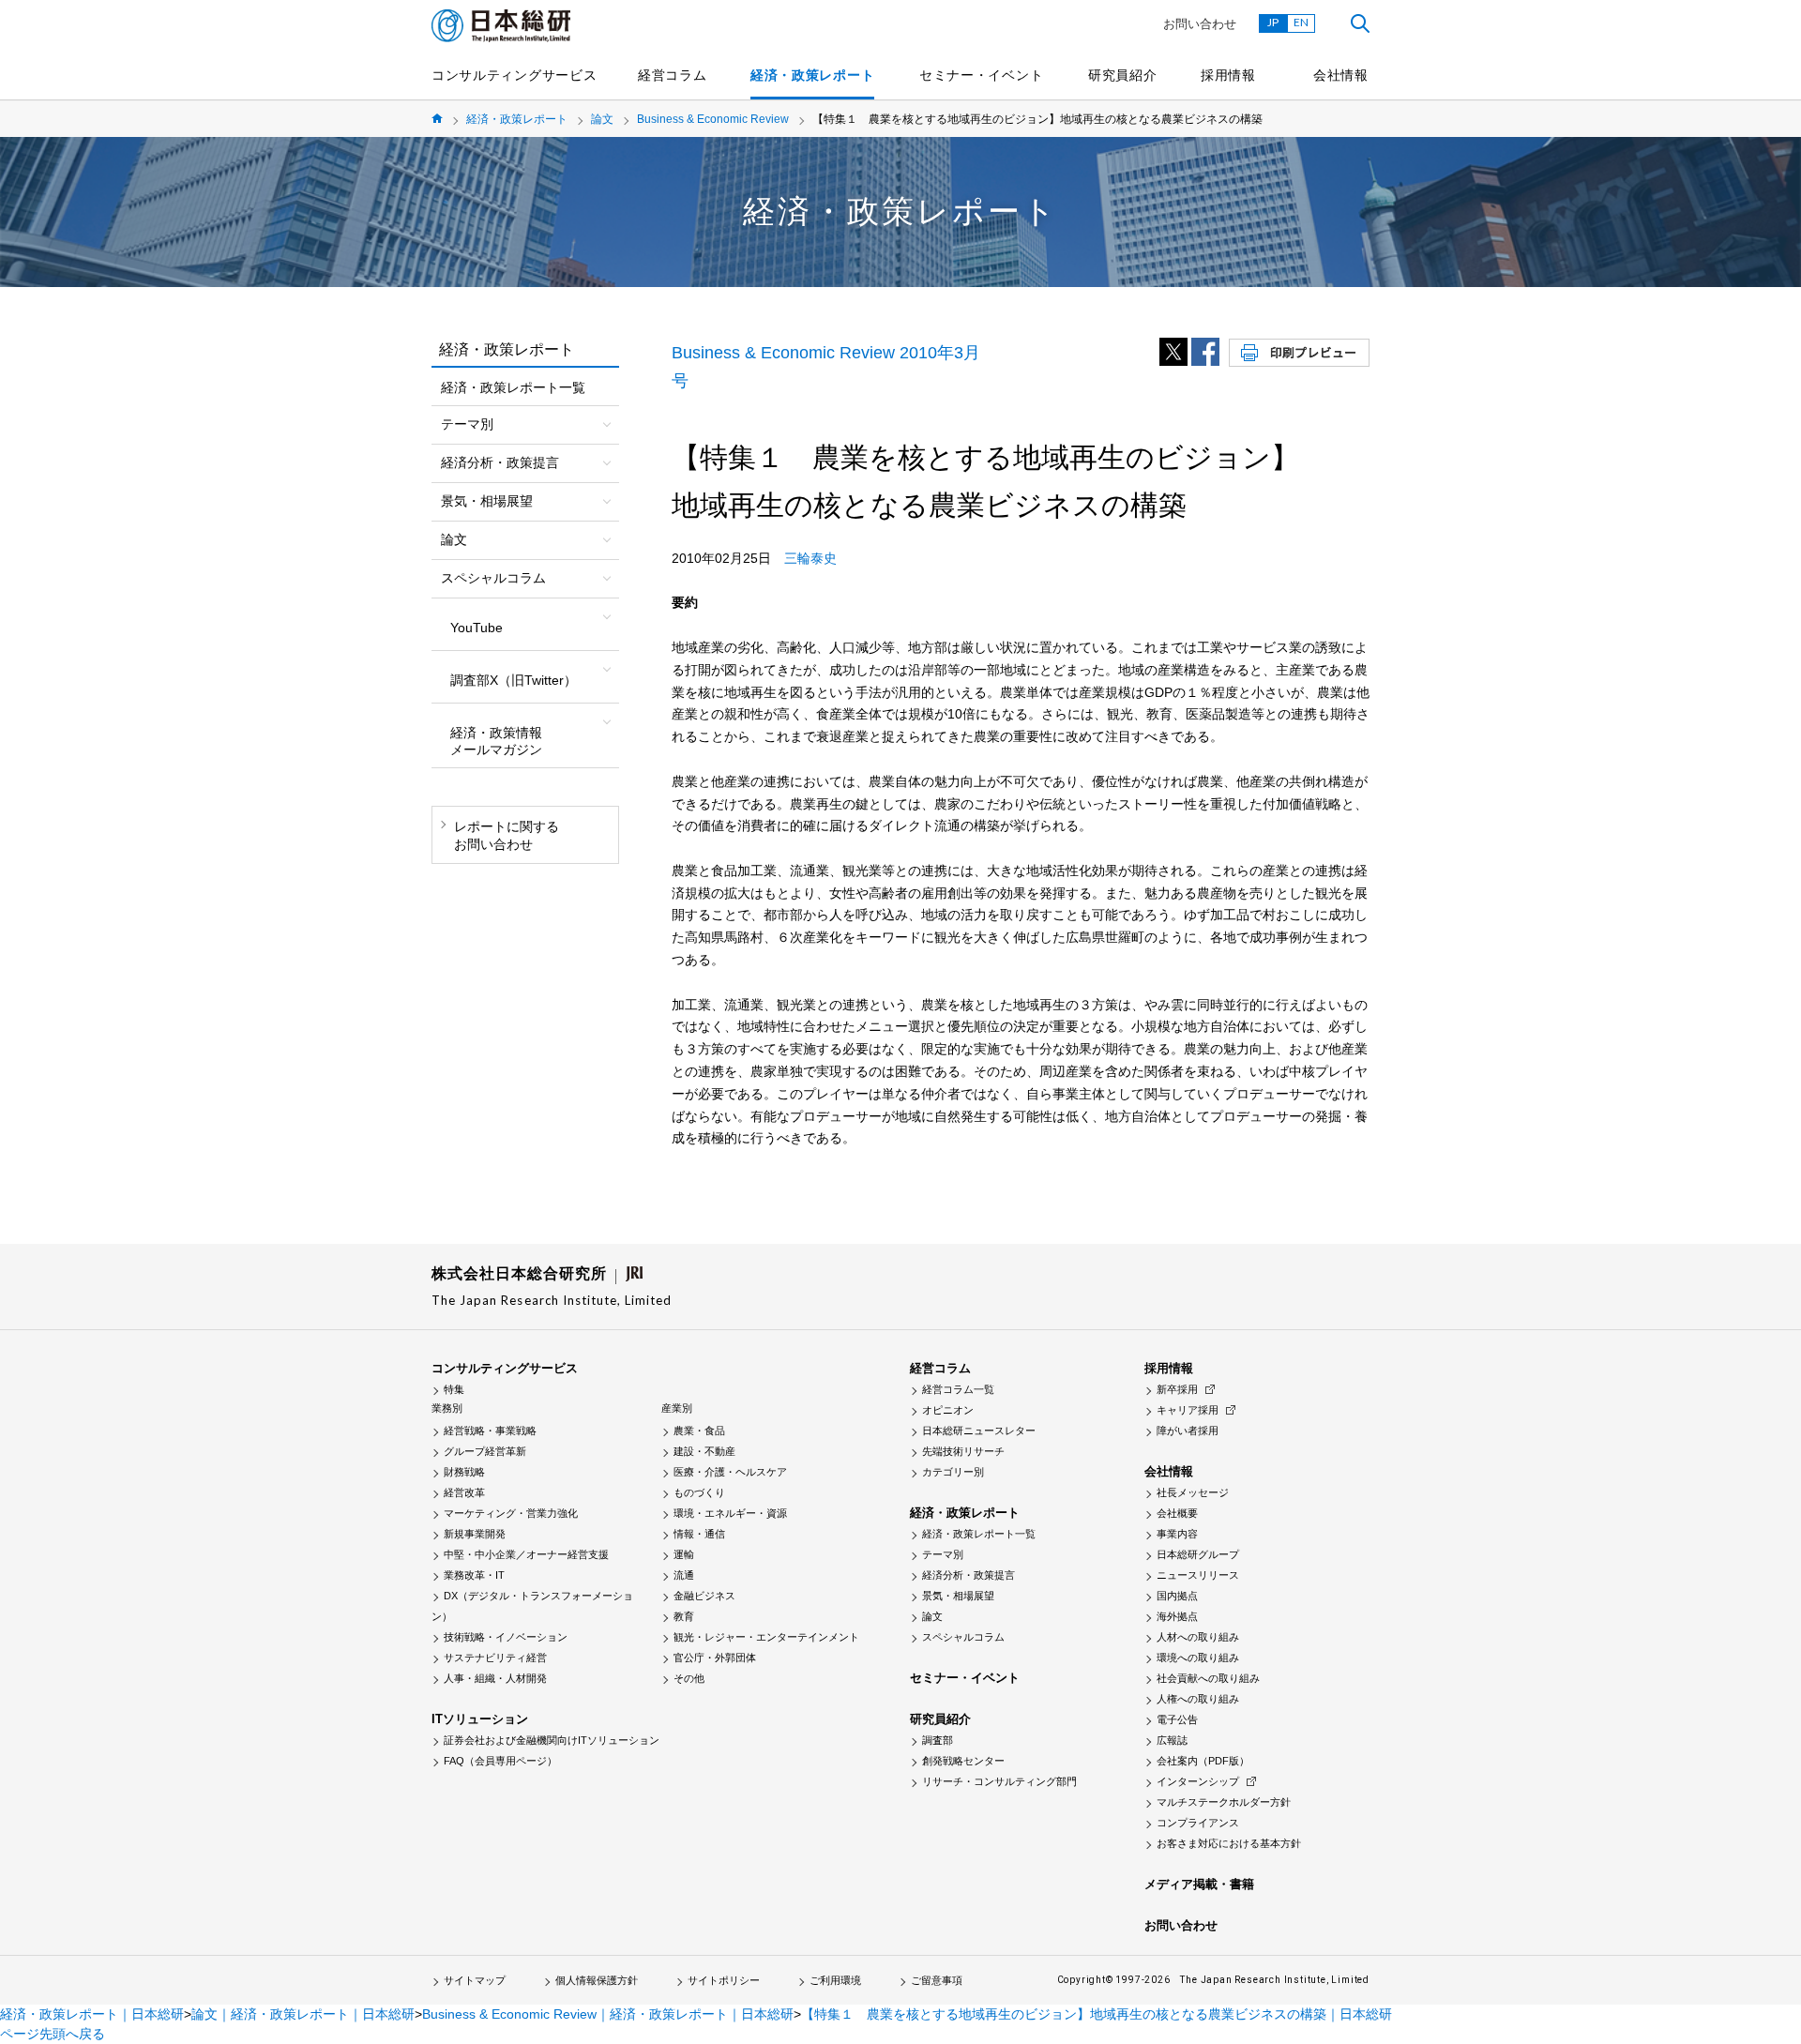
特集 (454, 1389)
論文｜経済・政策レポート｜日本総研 (303, 2014)
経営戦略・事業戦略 (490, 1431)
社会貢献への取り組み (1208, 1678)
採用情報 (1228, 75)
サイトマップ (475, 1980)
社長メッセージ (1193, 1492)
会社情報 (1341, 75)
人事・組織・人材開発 (495, 1678)
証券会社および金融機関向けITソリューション (552, 1740)
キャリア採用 (1188, 1410)
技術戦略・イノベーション (506, 1637)
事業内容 (1177, 1534)
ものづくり (699, 1492)
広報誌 (1172, 1740)
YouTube (477, 628)
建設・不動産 (704, 1451)
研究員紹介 (1123, 75)
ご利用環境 (835, 1980)
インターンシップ (1198, 1781)
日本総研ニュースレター (979, 1431)
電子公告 (1177, 1719)
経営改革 (464, 1492)
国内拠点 (1177, 1596)
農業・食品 (699, 1431)
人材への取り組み (1198, 1637)
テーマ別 (943, 1554)
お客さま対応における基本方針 (1229, 1843)
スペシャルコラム (963, 1637)
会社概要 (1177, 1513)
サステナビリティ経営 (495, 1658)
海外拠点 (1177, 1616)
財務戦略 (464, 1472)
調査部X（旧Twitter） (514, 680)
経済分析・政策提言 (969, 1575)
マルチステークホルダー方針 (1224, 1802)
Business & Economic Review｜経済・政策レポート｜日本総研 (608, 2014)
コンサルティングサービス (514, 75)
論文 (602, 119)
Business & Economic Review (713, 119)
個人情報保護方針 (597, 1980)
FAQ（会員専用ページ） (500, 1761)
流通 (684, 1575)
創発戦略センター (963, 1761)
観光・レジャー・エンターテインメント (766, 1637)
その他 (689, 1678)
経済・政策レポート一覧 (513, 387)
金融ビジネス (704, 1596)
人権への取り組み (1198, 1699)
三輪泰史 (810, 558)
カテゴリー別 (953, 1472)
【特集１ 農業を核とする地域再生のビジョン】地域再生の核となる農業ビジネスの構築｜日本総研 (1097, 2014)
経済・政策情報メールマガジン (496, 741)
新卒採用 (1177, 1389)
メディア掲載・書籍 (1199, 1884)
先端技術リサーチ (963, 1451)
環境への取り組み (1198, 1658)
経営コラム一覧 (958, 1389)
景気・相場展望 (958, 1596)
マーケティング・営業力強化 (511, 1513)
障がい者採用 (1188, 1431)
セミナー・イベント (981, 75)
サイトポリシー (724, 1980)
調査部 (938, 1740)
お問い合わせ (1200, 24)
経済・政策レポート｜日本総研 (92, 2014)
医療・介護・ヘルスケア (730, 1472)
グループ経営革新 (485, 1451)
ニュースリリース (1198, 1575)
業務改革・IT (474, 1575)
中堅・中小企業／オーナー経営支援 (526, 1554)
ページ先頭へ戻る (53, 2034)
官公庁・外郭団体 (715, 1658)
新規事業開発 (475, 1534)
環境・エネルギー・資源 (730, 1513)
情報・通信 (699, 1534)
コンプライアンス (1198, 1823)
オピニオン (948, 1410)
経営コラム (673, 75)
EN (1301, 22)
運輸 (684, 1554)
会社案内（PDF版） (1203, 1761)
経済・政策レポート (812, 75)
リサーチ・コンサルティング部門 (999, 1781)
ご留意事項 (937, 1980)
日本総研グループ (1198, 1554)
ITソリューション (480, 1719)
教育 (684, 1616)
